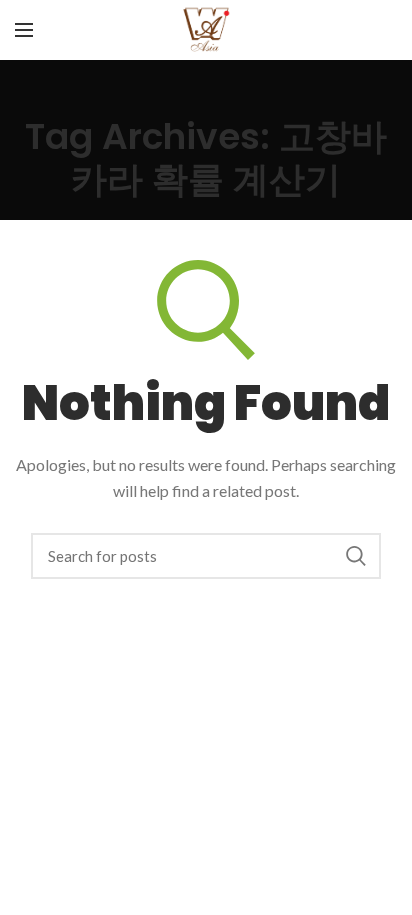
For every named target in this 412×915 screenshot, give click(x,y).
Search (356, 556)
